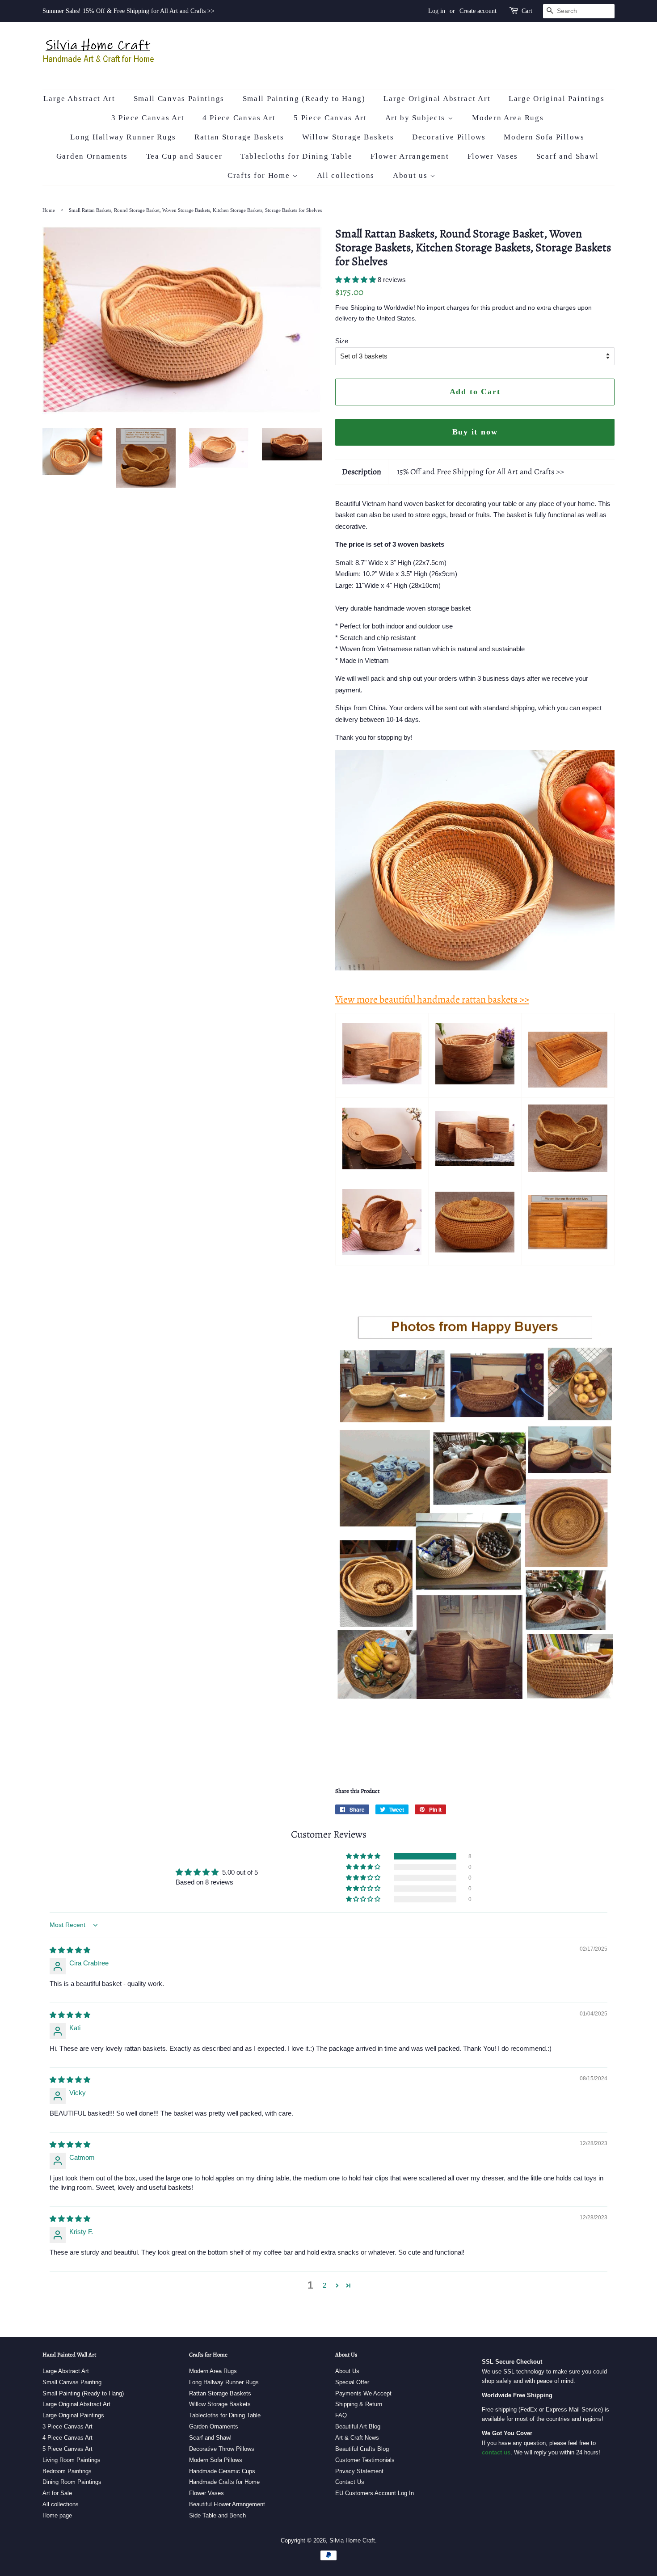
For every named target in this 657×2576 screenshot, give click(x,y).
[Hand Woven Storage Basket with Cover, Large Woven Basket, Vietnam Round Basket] (382, 1167)
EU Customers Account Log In (375, 2493)
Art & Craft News (357, 2438)
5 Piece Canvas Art (330, 118)
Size (342, 341)
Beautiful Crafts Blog (362, 2449)
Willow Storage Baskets (348, 137)
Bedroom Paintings (67, 2471)
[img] (70, 1950)
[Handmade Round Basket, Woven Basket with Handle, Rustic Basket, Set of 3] (382, 1253)
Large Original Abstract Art (437, 99)
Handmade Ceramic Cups (222, 2471)
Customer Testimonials (365, 2460)
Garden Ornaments (92, 156)
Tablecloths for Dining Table (297, 156)
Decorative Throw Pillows (222, 2449)
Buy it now (475, 432)
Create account (478, 11)
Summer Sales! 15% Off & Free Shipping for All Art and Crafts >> (128, 11)
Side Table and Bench (217, 2515)
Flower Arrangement (410, 156)
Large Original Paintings (557, 99)
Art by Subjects (417, 118)
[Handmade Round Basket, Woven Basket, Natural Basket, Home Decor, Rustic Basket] (568, 1170)
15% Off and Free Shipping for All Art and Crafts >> (480, 472)
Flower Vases (493, 156)
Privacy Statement (359, 2471)
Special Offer (352, 2382)
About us (411, 175)
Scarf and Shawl (568, 156)
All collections (346, 175)
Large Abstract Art (79, 99)
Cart (527, 11)
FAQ (341, 2415)
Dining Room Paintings (72, 2482)
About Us (347, 2371)
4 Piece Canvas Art (239, 118)
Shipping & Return (359, 2404)
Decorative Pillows (449, 137)
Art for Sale (57, 2493)
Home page (57, 2515)
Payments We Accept (363, 2393)
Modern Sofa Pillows (544, 137)
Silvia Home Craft (352, 2540)
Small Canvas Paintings (179, 99)
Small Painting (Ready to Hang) (304, 99)
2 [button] (324, 2285)
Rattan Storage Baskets (239, 137)
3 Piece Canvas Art (148, 118)
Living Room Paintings (72, 2460)
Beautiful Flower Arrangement (227, 2504)
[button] (356, 280)
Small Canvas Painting (72, 2382)
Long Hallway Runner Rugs (123, 137)
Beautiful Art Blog (358, 2426)
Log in (437, 11)
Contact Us (350, 2482)
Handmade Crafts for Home (224, 2482)
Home (49, 210)
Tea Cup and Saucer (184, 156)
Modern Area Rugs (508, 118)
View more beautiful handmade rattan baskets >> (432, 999)
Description (362, 472)
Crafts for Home (260, 175)
